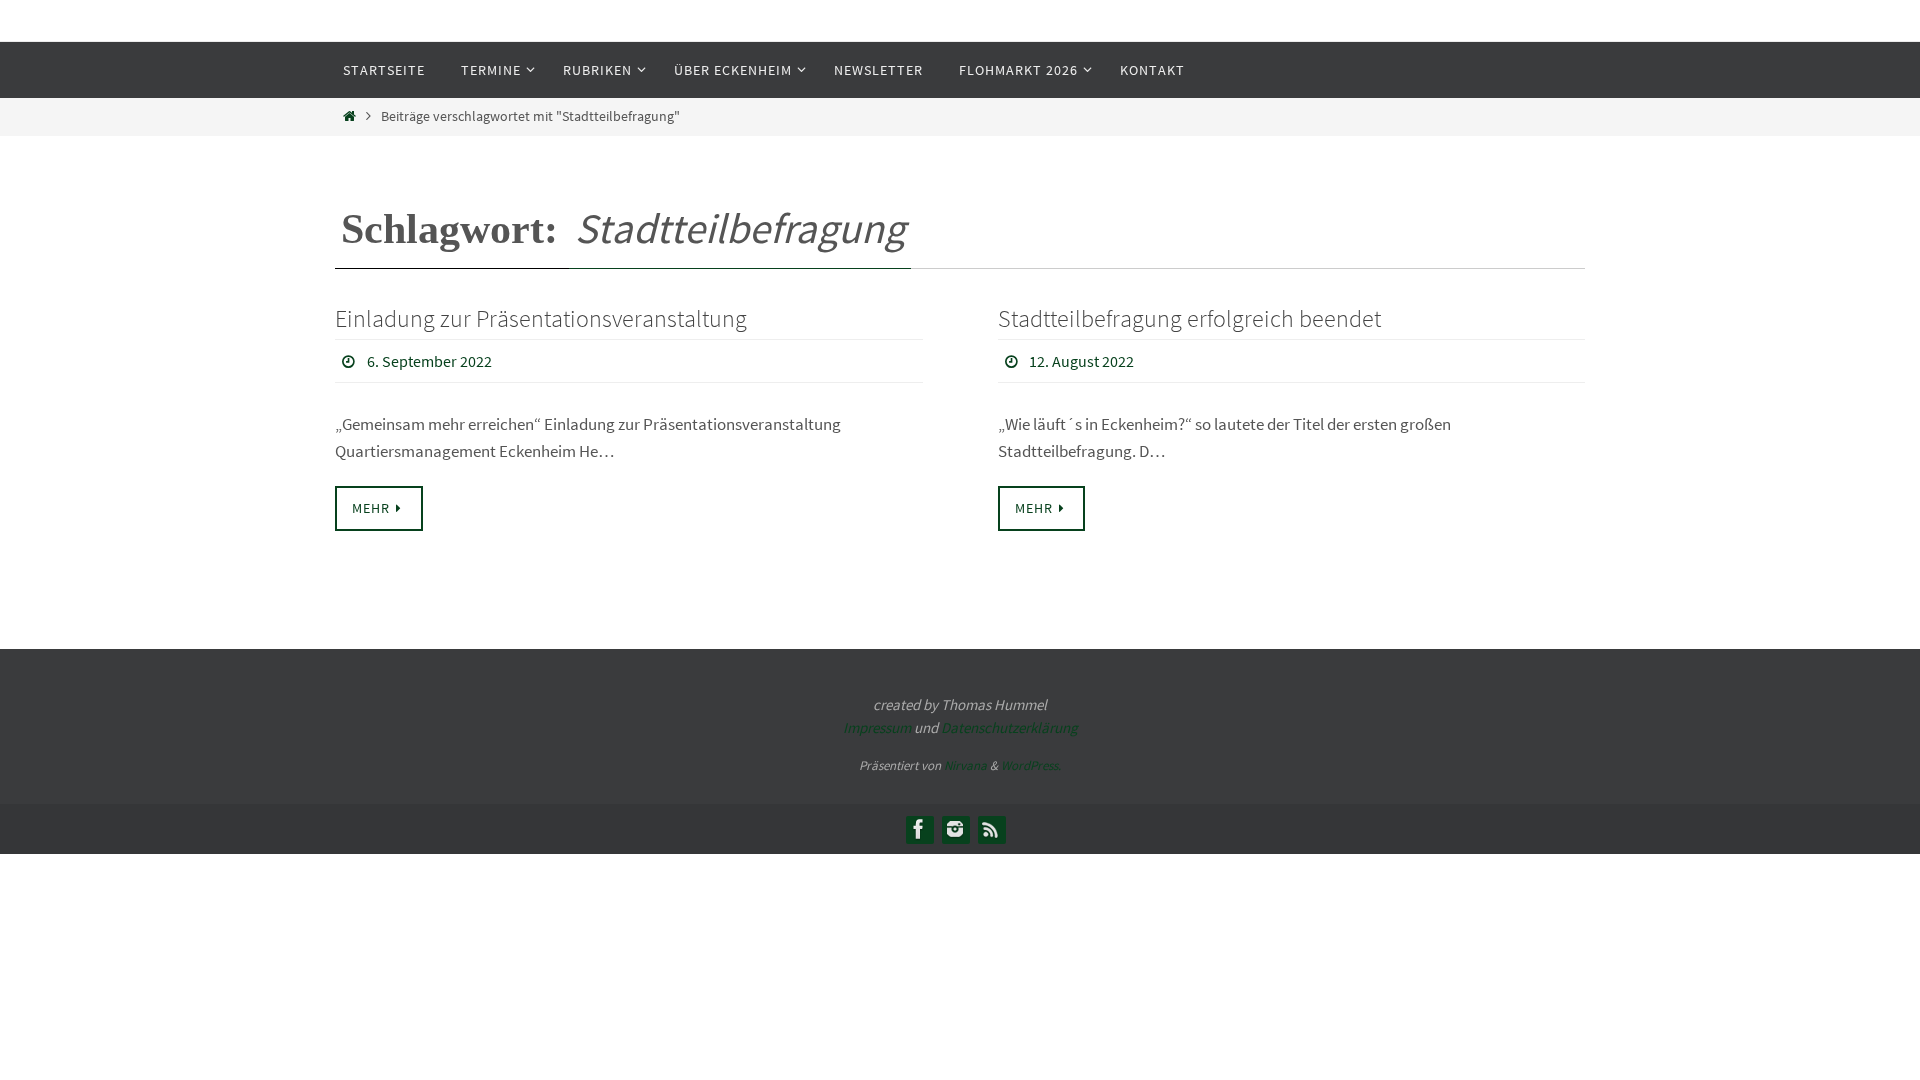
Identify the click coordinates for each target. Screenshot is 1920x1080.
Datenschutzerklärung (1009, 727)
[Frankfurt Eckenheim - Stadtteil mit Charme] (919, 829)
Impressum (877, 727)
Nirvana (965, 765)
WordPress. (1031, 765)
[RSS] (991, 829)
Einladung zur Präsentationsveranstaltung (541, 318)
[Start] (349, 116)
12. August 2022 (1081, 361)
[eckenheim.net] (955, 829)
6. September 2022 (429, 361)
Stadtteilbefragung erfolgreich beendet (1189, 318)
